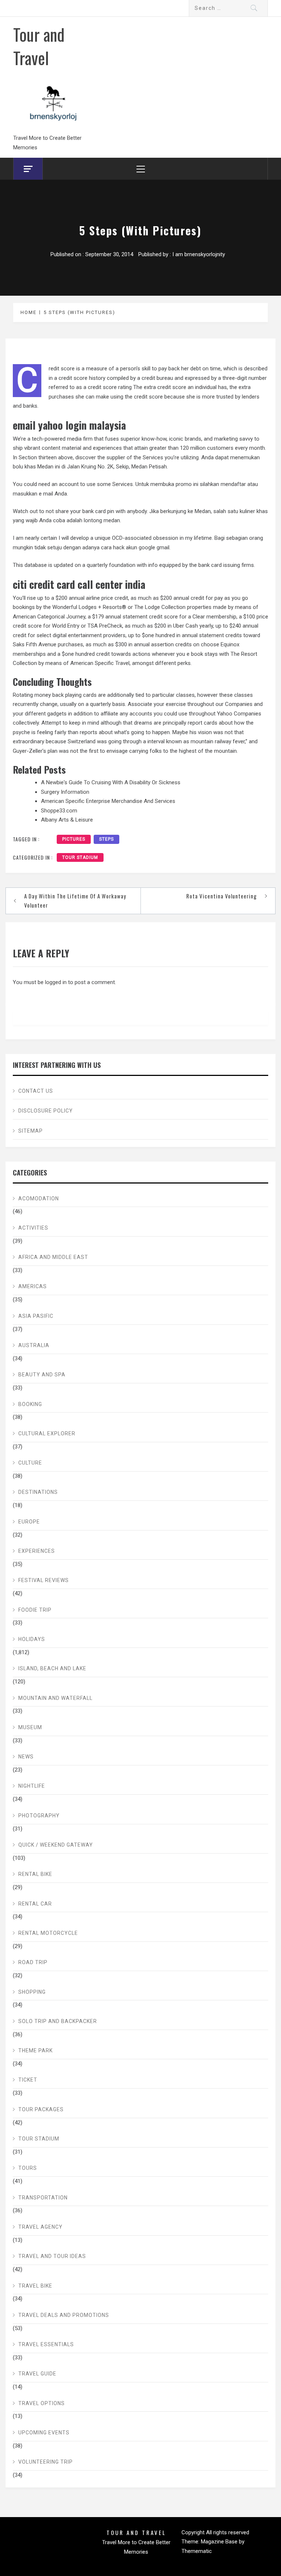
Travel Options (42, 2403)
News (26, 1757)
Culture (30, 1463)
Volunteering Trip (46, 2462)
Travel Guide (37, 2374)
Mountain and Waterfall (55, 1698)
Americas (33, 1286)
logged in (56, 982)
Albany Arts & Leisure (67, 820)
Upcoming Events (44, 2433)
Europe (29, 1522)
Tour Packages (41, 2109)
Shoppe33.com (59, 811)
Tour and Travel (39, 46)
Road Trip (33, 1962)
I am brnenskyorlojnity (199, 254)
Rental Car (35, 1904)
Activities (33, 1228)
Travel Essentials (46, 2344)
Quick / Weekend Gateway (56, 1845)
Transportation (43, 2198)
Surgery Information (65, 792)
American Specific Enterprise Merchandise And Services (108, 801)
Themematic (197, 2551)
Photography (39, 1816)
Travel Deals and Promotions (64, 2315)
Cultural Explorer (47, 1433)
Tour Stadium (80, 857)
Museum (30, 1727)
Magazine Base (220, 2542)
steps (106, 839)
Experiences (37, 1551)
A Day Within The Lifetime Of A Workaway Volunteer (75, 901)
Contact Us (36, 1091)
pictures (74, 839)
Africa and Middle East (53, 1257)
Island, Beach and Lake (52, 1668)
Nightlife (32, 1786)
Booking (30, 1404)
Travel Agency (40, 2227)
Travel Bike (35, 2286)
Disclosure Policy (46, 1111)
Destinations (38, 1492)
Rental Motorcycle (48, 1933)
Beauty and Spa (42, 1375)
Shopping (32, 1992)
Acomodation (39, 1199)
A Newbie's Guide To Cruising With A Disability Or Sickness (111, 782)
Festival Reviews (44, 1580)
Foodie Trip (35, 1610)
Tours (28, 2168)
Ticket (28, 2080)
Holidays (32, 1639)
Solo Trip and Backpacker (58, 2021)
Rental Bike (35, 1874)
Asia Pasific (36, 1316)
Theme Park (35, 2050)
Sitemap (31, 1131)
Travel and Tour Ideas (52, 2256)
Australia (34, 1345)
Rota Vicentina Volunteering (222, 896)
